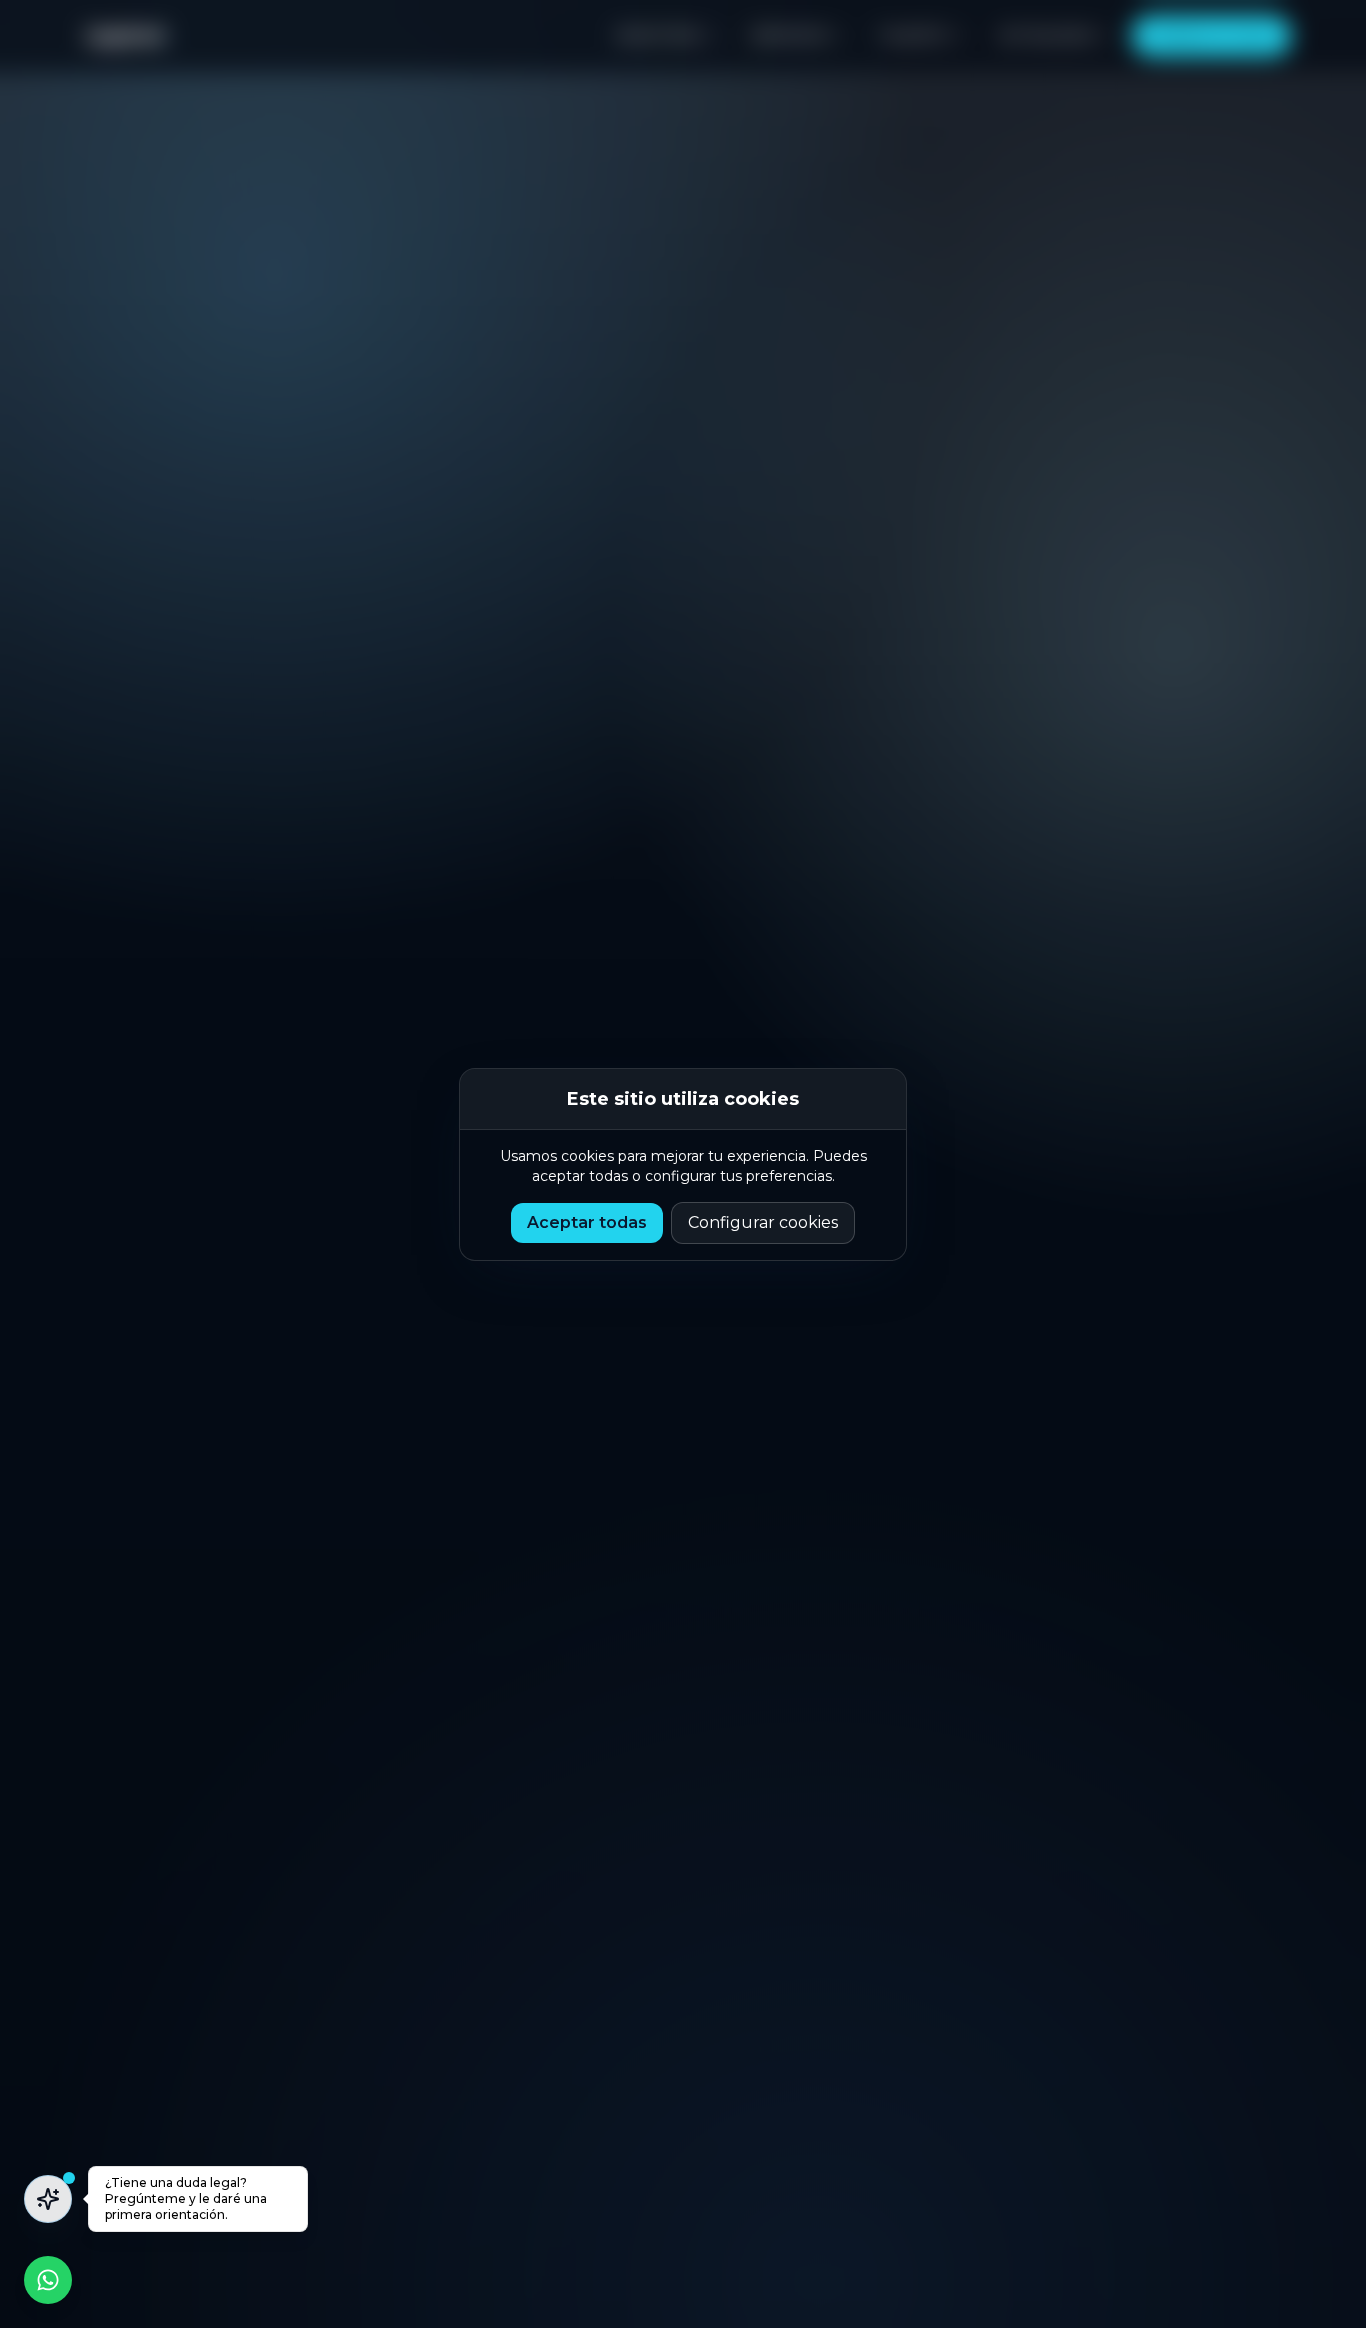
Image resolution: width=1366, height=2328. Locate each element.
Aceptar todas (587, 1222)
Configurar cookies (763, 1222)
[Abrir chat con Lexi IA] (48, 2199)
